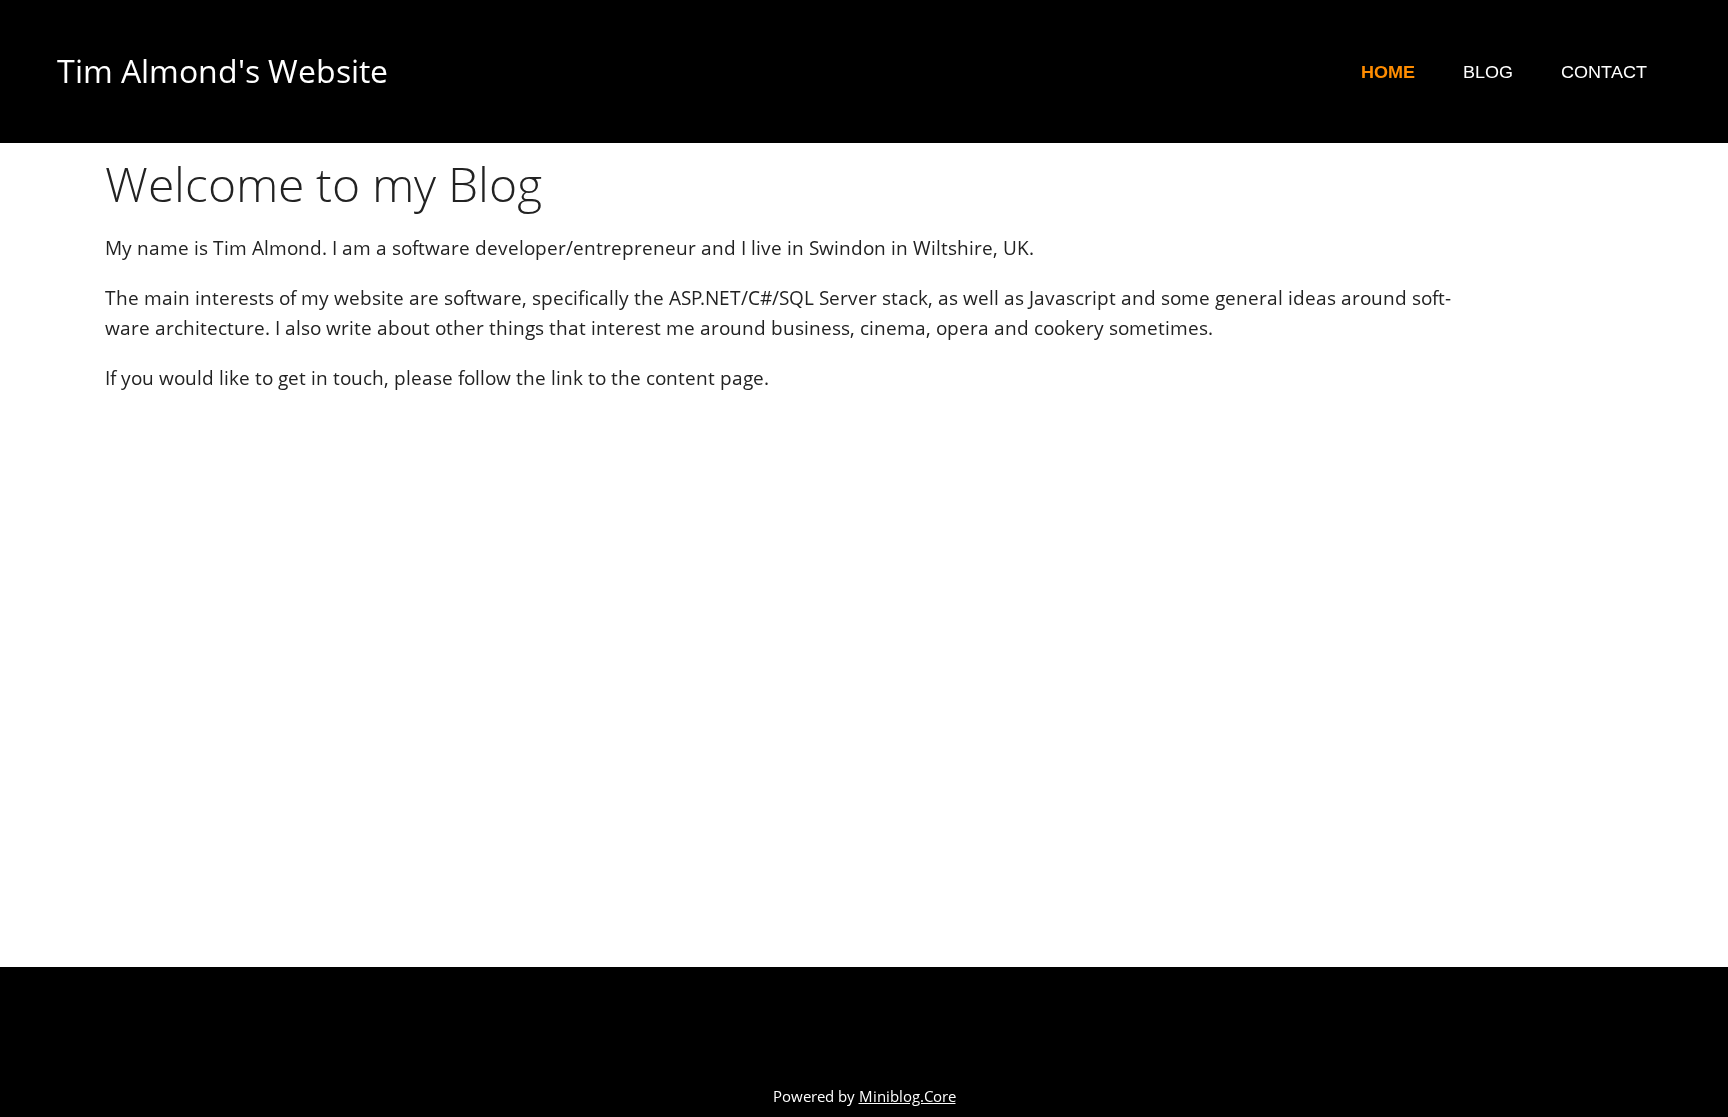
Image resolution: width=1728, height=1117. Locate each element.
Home (1388, 72)
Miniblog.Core (907, 1096)
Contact (1604, 72)
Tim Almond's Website (222, 70)
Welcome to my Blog (323, 183)
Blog (1488, 72)
